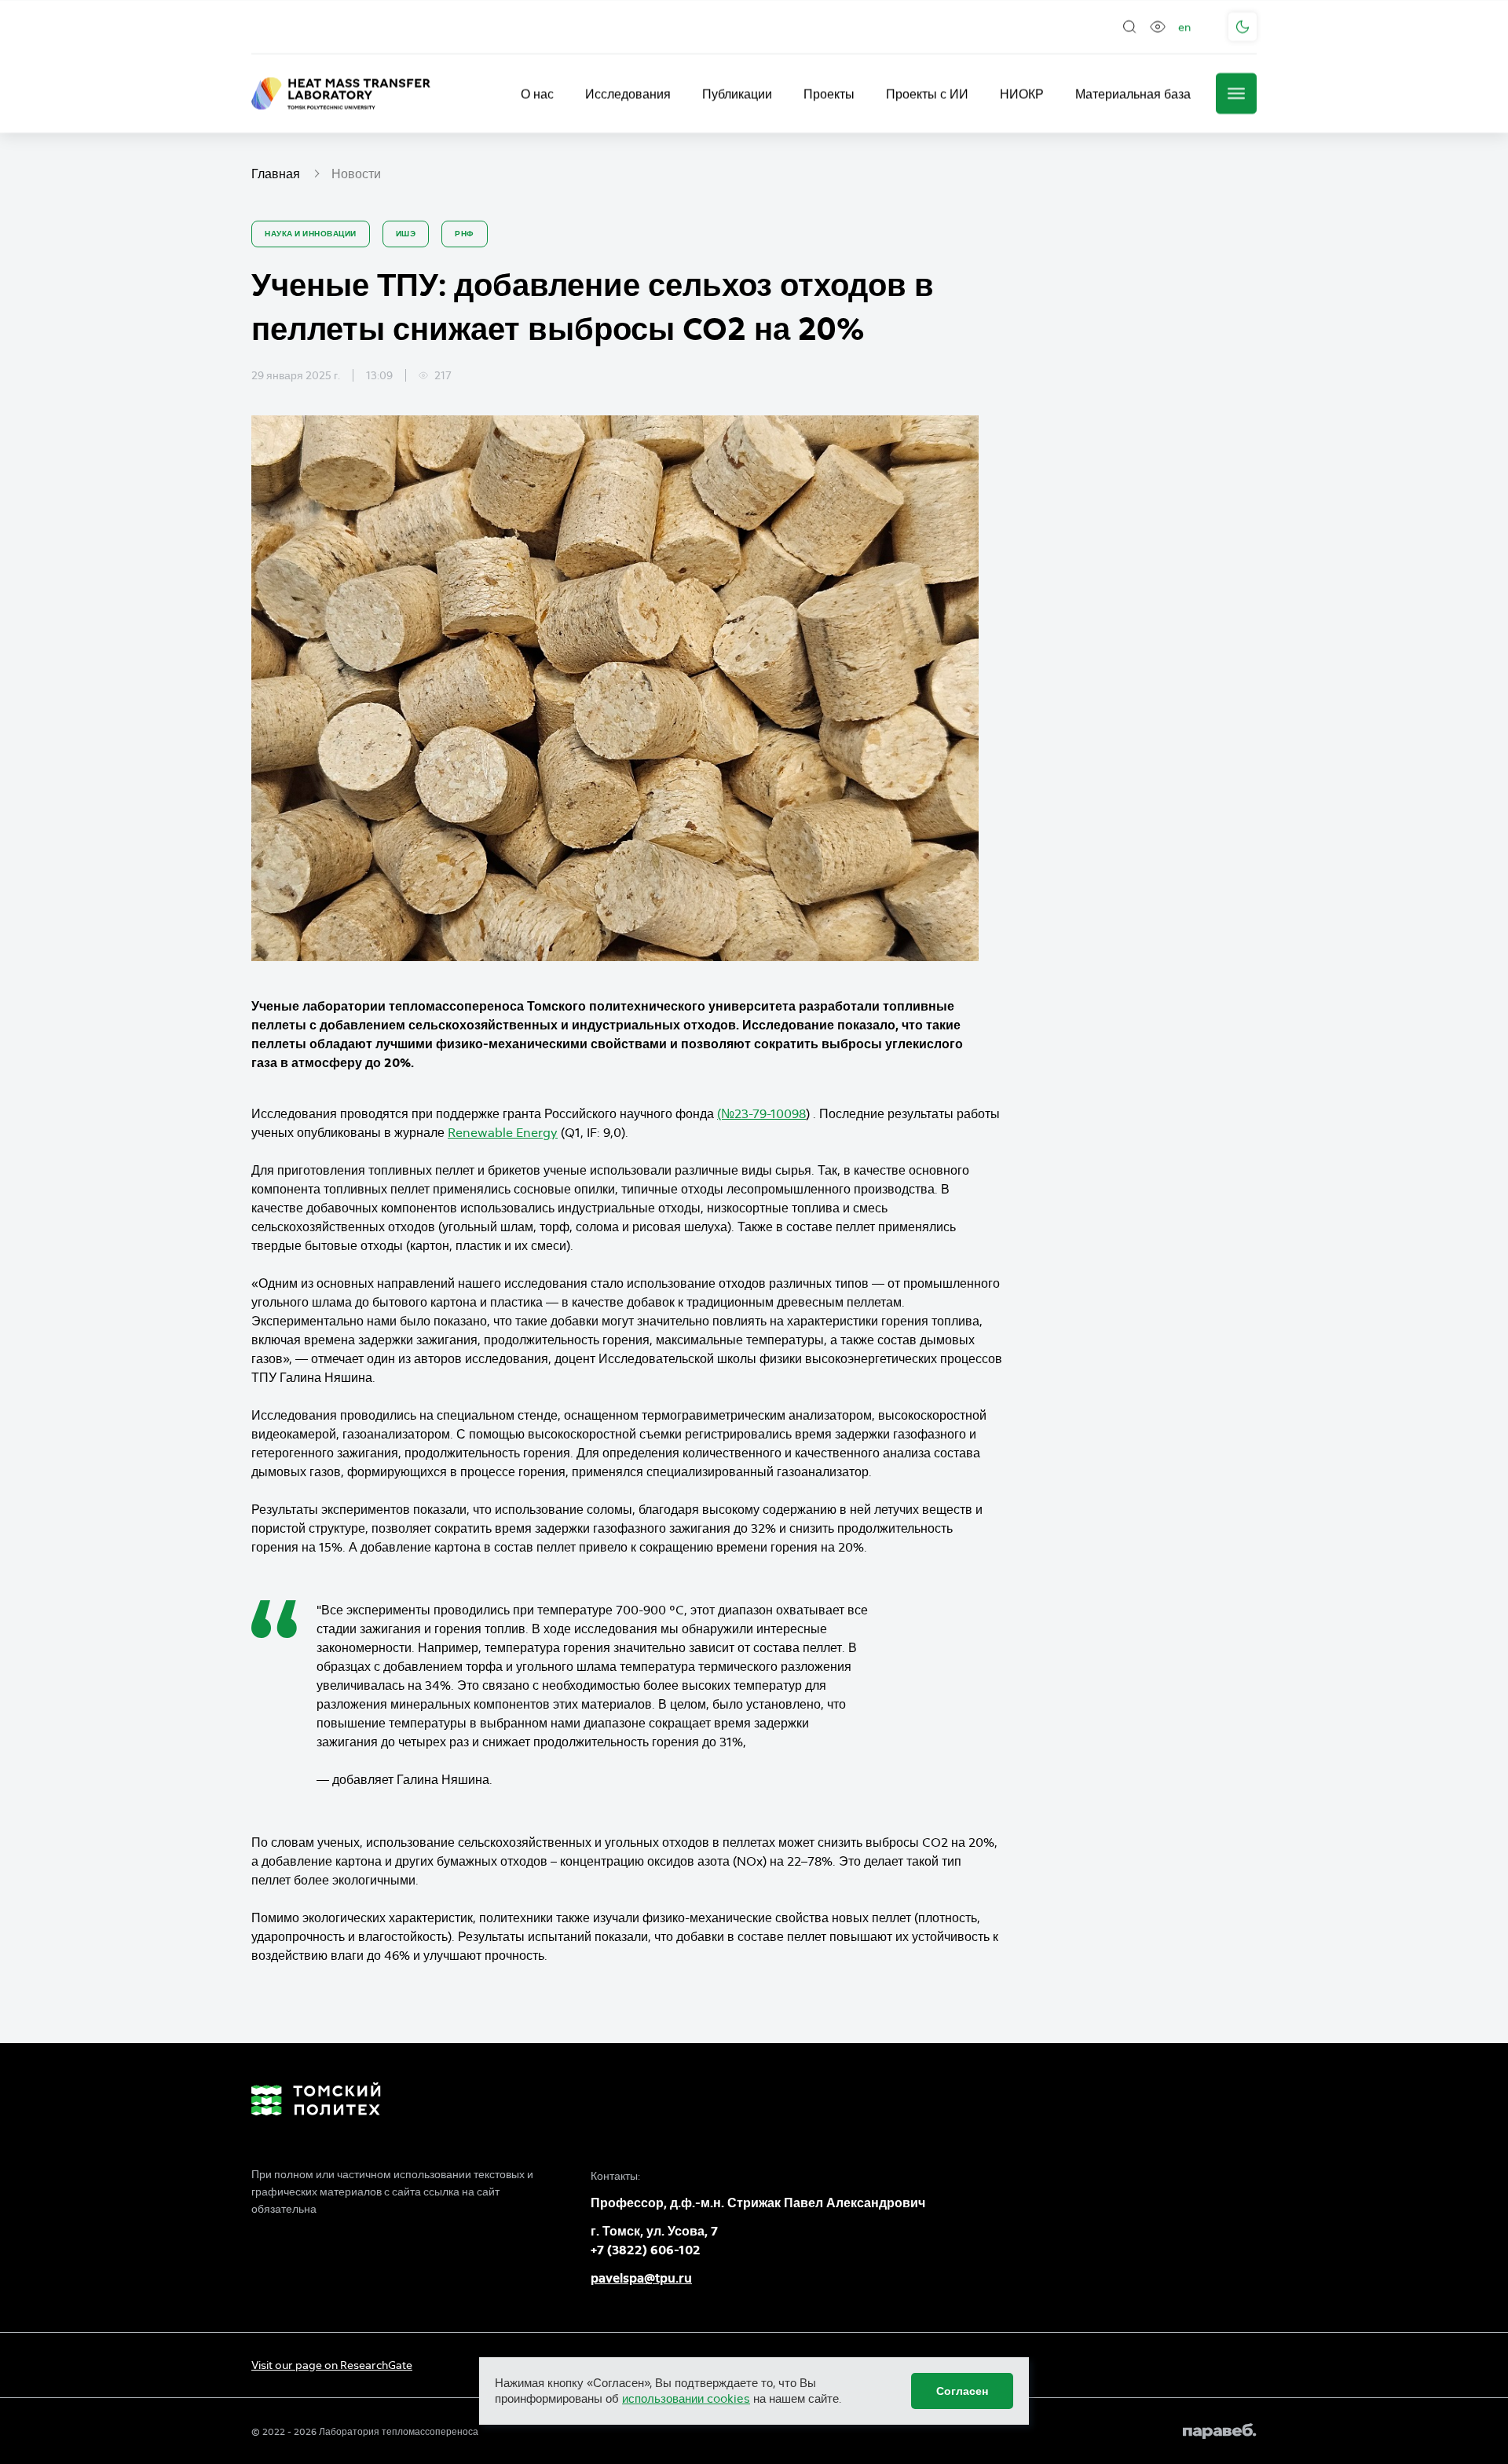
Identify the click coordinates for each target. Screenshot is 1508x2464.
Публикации (737, 93)
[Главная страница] (341, 93)
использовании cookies (686, 2398)
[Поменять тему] (1243, 27)
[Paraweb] (1220, 2431)
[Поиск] (1129, 27)
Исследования (628, 93)
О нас (537, 93)
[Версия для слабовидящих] (1158, 27)
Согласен (962, 2391)
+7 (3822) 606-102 (646, 2250)
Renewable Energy (503, 1132)
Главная (276, 174)
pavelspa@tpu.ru (641, 2278)
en (1184, 27)
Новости (356, 174)
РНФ (465, 234)
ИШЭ (406, 234)
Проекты (829, 93)
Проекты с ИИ (927, 93)
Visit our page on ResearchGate (332, 2365)
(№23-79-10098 (761, 1113)
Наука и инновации (311, 234)
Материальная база (1133, 93)
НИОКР (1022, 93)
